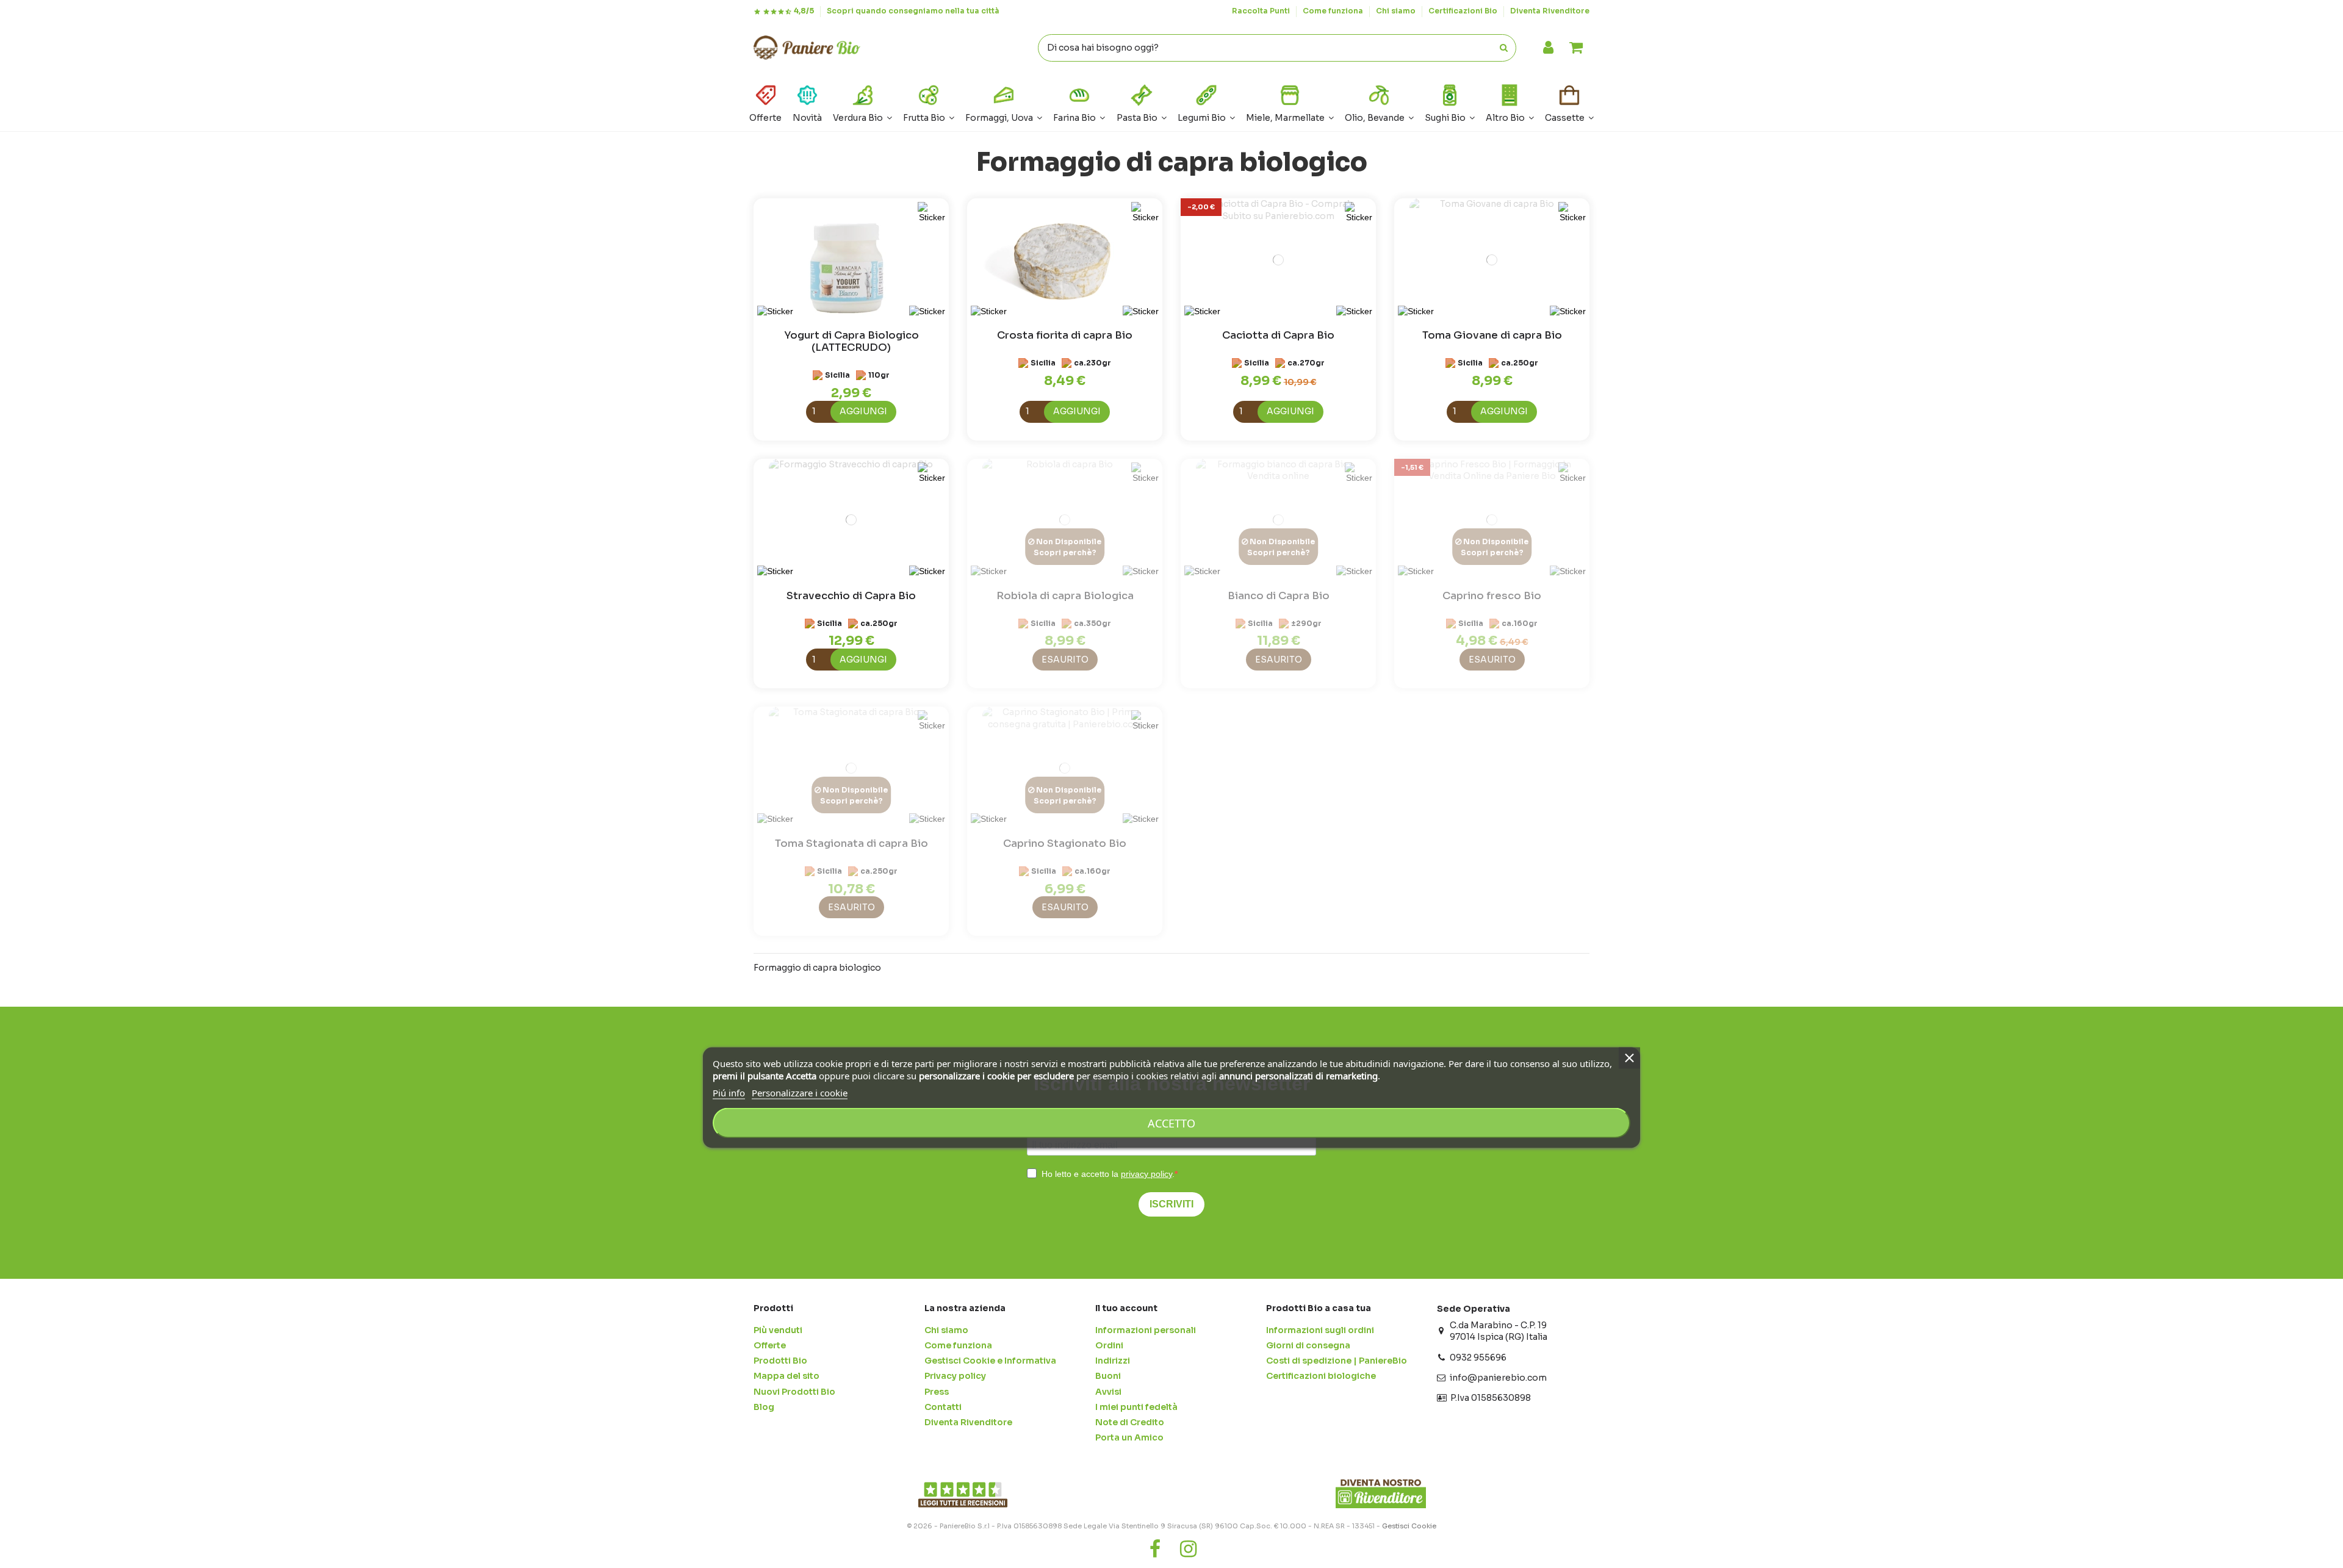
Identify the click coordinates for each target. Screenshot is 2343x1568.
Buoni (1108, 1376)
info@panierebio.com (1498, 1378)
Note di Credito (1130, 1422)
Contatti (943, 1407)
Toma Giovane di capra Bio (1492, 335)
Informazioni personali (1146, 1330)
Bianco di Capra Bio (1279, 596)
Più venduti (778, 1330)
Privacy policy (955, 1376)
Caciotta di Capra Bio (1278, 335)
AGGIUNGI (863, 411)
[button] (1510, 102)
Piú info (729, 1093)
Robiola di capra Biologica (1065, 596)
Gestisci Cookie (1409, 1526)
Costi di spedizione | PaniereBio (1337, 1361)
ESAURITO (1065, 660)
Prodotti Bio (780, 1361)
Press (937, 1392)
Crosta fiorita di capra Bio (1065, 335)
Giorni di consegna (1308, 1345)
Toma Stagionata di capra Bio (851, 843)
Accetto (1171, 1123)
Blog (764, 1407)
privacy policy (1146, 1174)
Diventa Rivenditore (1550, 11)
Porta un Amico (1129, 1437)
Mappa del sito (786, 1376)
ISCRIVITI (1171, 1204)
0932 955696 (1478, 1358)
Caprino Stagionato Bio (1065, 843)
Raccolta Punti (1262, 11)
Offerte (770, 1345)
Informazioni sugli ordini (1320, 1330)
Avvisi (1108, 1392)
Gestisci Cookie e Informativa (990, 1361)
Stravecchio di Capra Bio (851, 596)
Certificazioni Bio (1464, 11)
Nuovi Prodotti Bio (794, 1392)
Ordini (1109, 1345)
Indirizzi (1113, 1361)
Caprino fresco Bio (1492, 596)
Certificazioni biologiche (1321, 1376)
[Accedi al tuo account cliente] (1548, 48)
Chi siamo (1397, 11)
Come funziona (1334, 11)
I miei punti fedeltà (1136, 1407)
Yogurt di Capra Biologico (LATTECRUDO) (851, 341)
